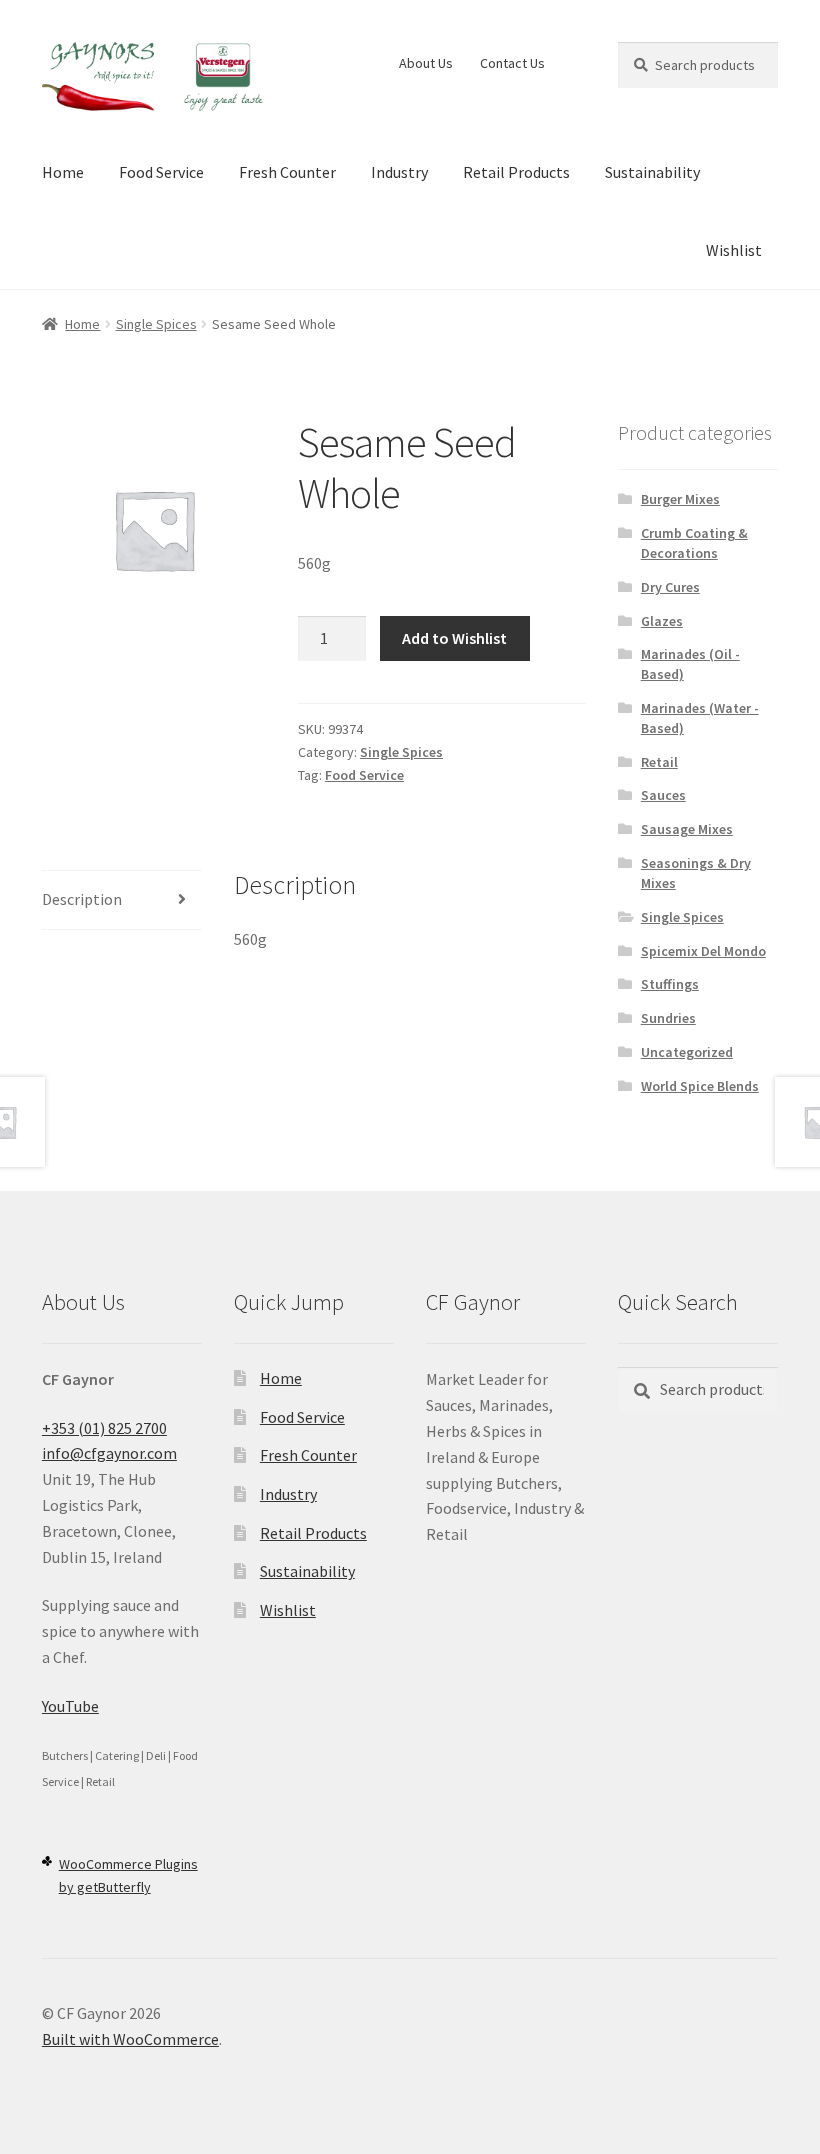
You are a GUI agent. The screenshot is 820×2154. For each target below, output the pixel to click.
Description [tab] (82, 899)
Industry (399, 172)
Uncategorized (687, 1052)
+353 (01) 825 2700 (104, 1428)
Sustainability (652, 172)
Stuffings (670, 984)
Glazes (662, 621)
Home (63, 172)
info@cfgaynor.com (109, 1453)
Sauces (663, 795)
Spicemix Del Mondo (703, 951)
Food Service (161, 172)
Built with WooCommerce (130, 2039)
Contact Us (512, 63)
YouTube (70, 1706)
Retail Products (516, 172)
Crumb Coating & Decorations (694, 543)
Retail (659, 762)
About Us (426, 63)
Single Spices (156, 324)
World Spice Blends (700, 1086)
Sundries (668, 1018)
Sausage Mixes (687, 829)
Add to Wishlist (454, 638)
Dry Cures (670, 587)
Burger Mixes (680, 499)
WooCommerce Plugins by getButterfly (128, 1875)
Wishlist (734, 250)
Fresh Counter (287, 172)
